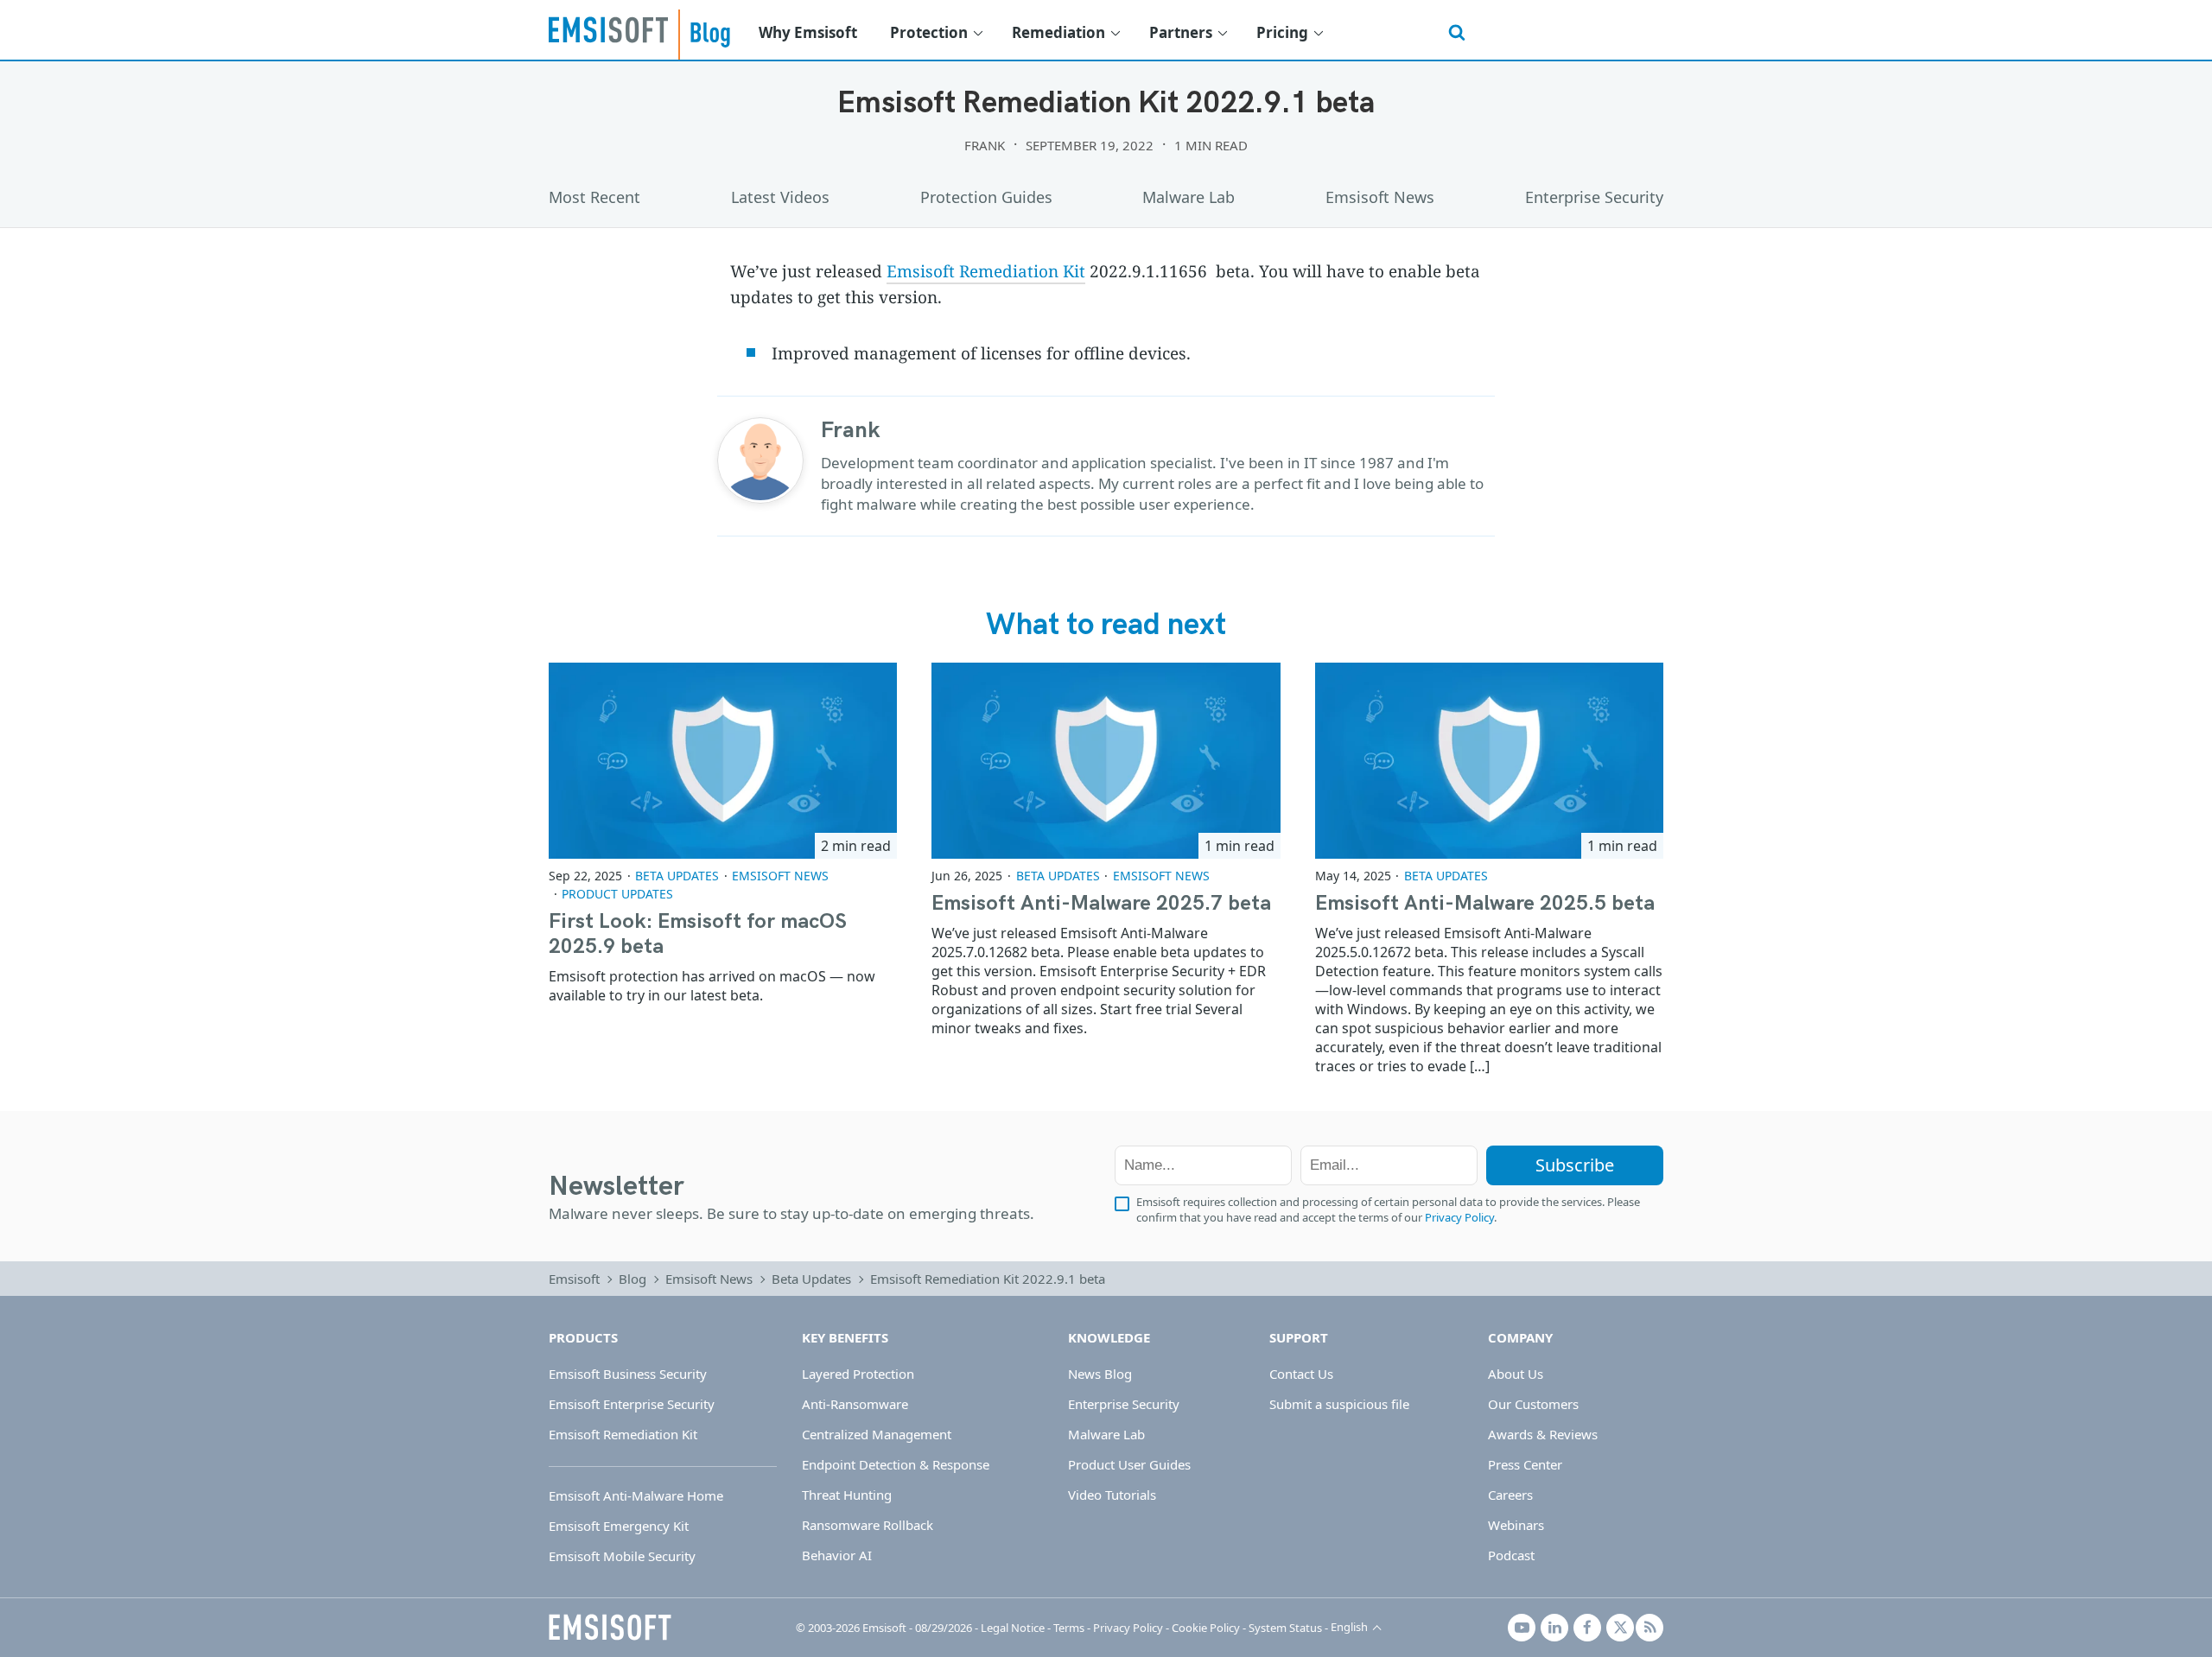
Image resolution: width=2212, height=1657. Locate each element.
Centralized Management (877, 1434)
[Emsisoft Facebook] (1587, 1628)
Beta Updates (677, 876)
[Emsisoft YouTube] (1522, 1628)
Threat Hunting (847, 1495)
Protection (929, 32)
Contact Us (1301, 1374)
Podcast (1511, 1555)
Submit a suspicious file (1339, 1404)
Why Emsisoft (808, 32)
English (1349, 1627)
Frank (985, 145)
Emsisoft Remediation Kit (986, 271)
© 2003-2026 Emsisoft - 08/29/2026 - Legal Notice (920, 1628)
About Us (1516, 1374)
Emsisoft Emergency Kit (619, 1526)
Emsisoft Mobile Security (622, 1556)
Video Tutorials (1112, 1495)
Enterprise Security (1594, 197)
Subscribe (1575, 1165)
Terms (1069, 1628)
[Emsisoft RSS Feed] (1649, 1628)
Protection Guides (986, 197)
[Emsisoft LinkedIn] (1554, 1628)
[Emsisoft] (610, 1628)
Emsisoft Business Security (628, 1374)
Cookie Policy (1206, 1628)
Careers (1510, 1495)
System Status (1285, 1628)
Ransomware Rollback (868, 1525)
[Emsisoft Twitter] (1620, 1628)
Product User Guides (1129, 1464)
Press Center (1525, 1464)
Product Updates (617, 894)
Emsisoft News (1380, 197)
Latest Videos (780, 197)
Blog (632, 1279)
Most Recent (594, 197)
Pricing (1282, 32)
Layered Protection (858, 1374)
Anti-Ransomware (855, 1404)
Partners (1181, 32)
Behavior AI (837, 1555)
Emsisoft (608, 29)
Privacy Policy (1459, 1217)
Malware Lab (1189, 197)
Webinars (1516, 1525)
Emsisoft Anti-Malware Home (636, 1495)
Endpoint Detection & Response (896, 1464)
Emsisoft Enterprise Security (632, 1404)
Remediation (1058, 32)
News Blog (1100, 1374)
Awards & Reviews (1543, 1434)
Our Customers (1533, 1404)
